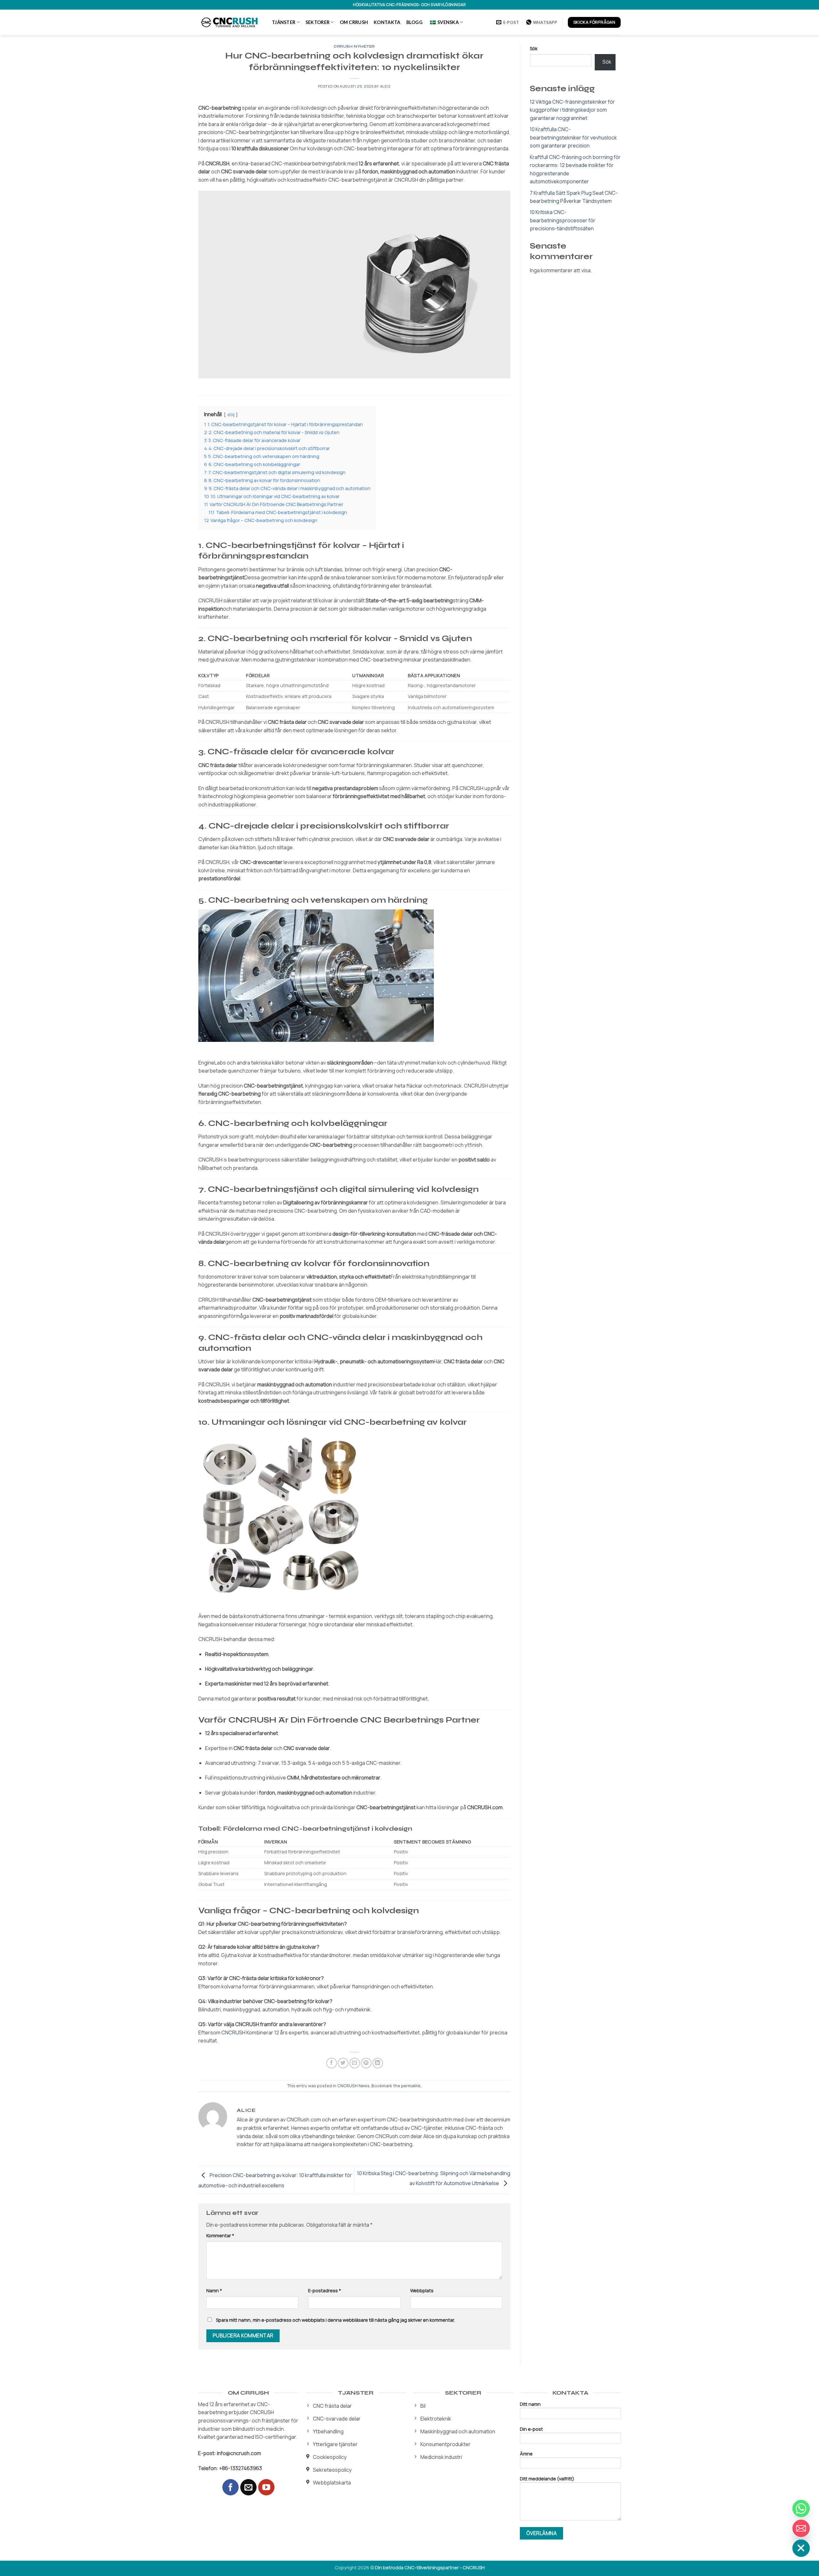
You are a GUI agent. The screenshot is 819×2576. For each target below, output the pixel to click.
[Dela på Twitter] (343, 2063)
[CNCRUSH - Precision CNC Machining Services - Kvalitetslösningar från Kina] (230, 22)
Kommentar (220, 2235)
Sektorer (318, 22)
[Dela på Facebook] (332, 2063)
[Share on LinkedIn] (378, 2063)
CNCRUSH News (353, 2086)
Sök (534, 48)
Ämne (526, 2454)
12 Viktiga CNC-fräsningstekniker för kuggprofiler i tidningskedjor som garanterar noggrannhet (572, 110)
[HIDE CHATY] (801, 2548)
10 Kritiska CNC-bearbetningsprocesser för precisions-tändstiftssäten (563, 220)
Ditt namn (530, 2404)
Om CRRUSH (354, 22)
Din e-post (531, 2429)
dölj (231, 415)
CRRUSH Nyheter (354, 47)
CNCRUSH (233, 2033)
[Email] (801, 2528)
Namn (214, 2291)
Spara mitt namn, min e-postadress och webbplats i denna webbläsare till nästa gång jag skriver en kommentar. (335, 2320)
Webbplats (422, 2291)
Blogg (414, 22)
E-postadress (325, 2291)
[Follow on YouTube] (266, 2487)
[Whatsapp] (801, 2509)
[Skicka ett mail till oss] (248, 2487)
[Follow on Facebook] (231, 2487)
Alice (386, 86)
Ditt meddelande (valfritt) (547, 2479)
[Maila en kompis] (355, 2063)
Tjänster (284, 22)
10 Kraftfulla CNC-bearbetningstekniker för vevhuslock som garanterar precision (573, 137)
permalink (411, 2086)
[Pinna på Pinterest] (366, 2063)
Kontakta (387, 22)
